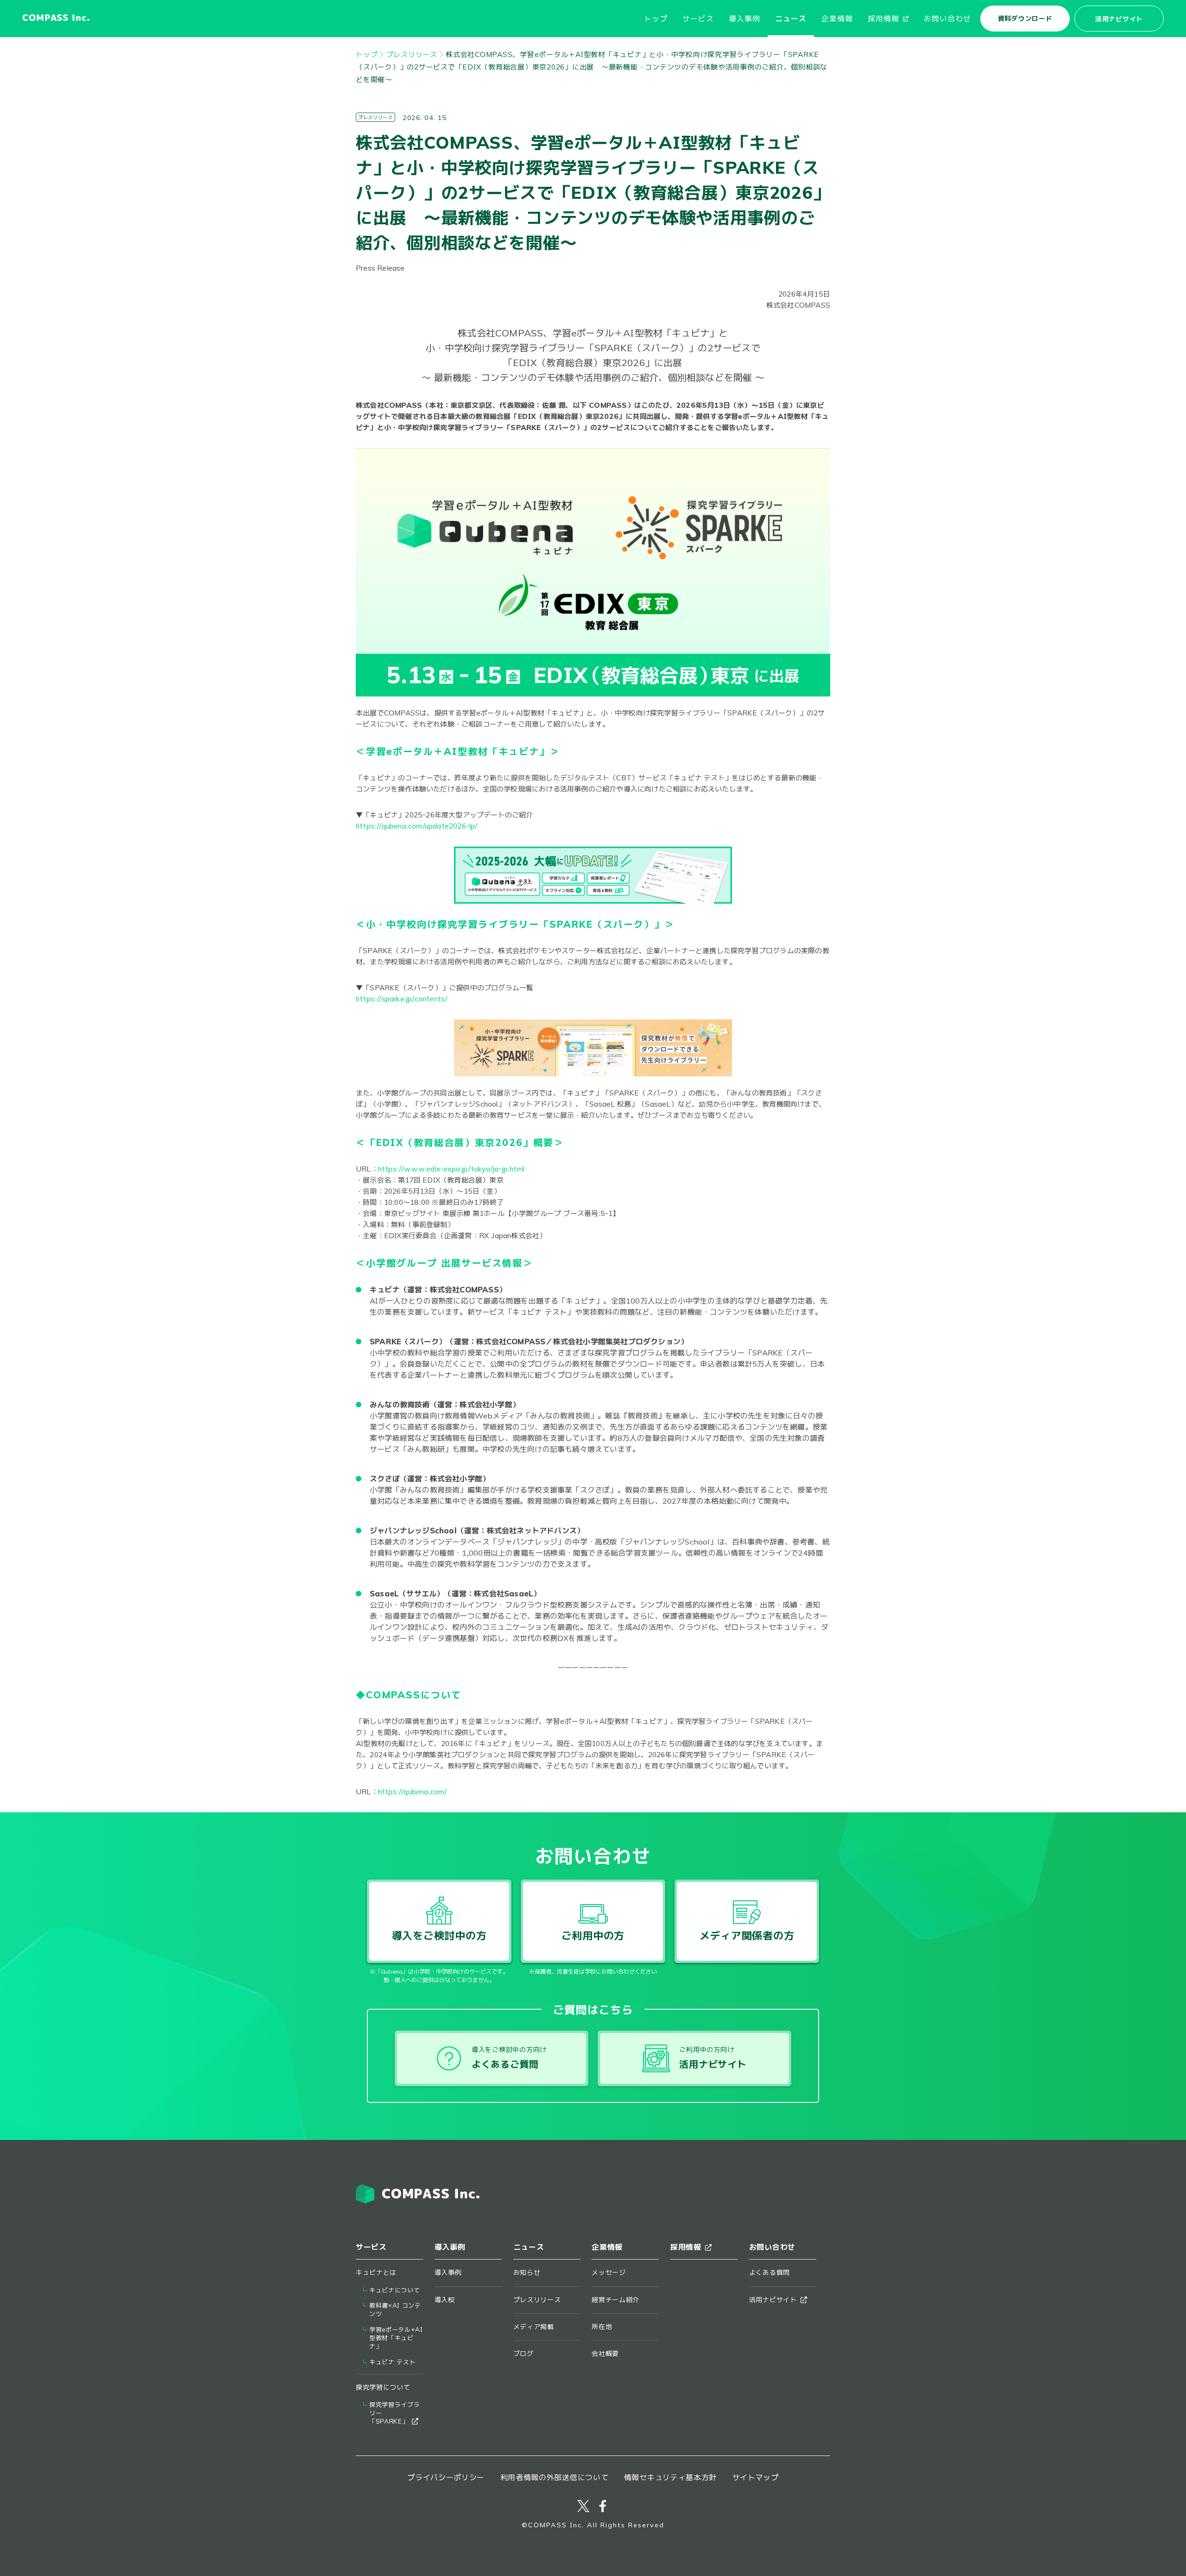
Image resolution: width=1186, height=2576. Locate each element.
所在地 (602, 2327)
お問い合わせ (947, 19)
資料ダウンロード (1025, 19)
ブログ (524, 2354)
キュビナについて (394, 2290)
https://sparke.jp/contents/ (402, 999)
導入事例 (744, 19)
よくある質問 (770, 2272)
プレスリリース (412, 54)
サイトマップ (756, 2477)
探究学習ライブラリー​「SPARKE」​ (394, 2413)
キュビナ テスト (392, 2362)
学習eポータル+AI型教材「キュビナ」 (396, 2338)
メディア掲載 (534, 2327)
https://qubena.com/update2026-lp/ (417, 826)
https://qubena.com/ (413, 1792)
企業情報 (837, 19)
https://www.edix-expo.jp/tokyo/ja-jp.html (451, 1169)
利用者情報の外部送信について (555, 2477)
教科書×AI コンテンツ (395, 2310)
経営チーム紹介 (615, 2300)
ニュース (791, 19)
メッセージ (609, 2272)
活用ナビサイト (1119, 19)
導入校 (445, 2300)
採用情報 (883, 19)
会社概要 (605, 2354)
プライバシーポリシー (446, 2477)
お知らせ (527, 2272)
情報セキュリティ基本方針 (670, 2477)
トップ (656, 19)
